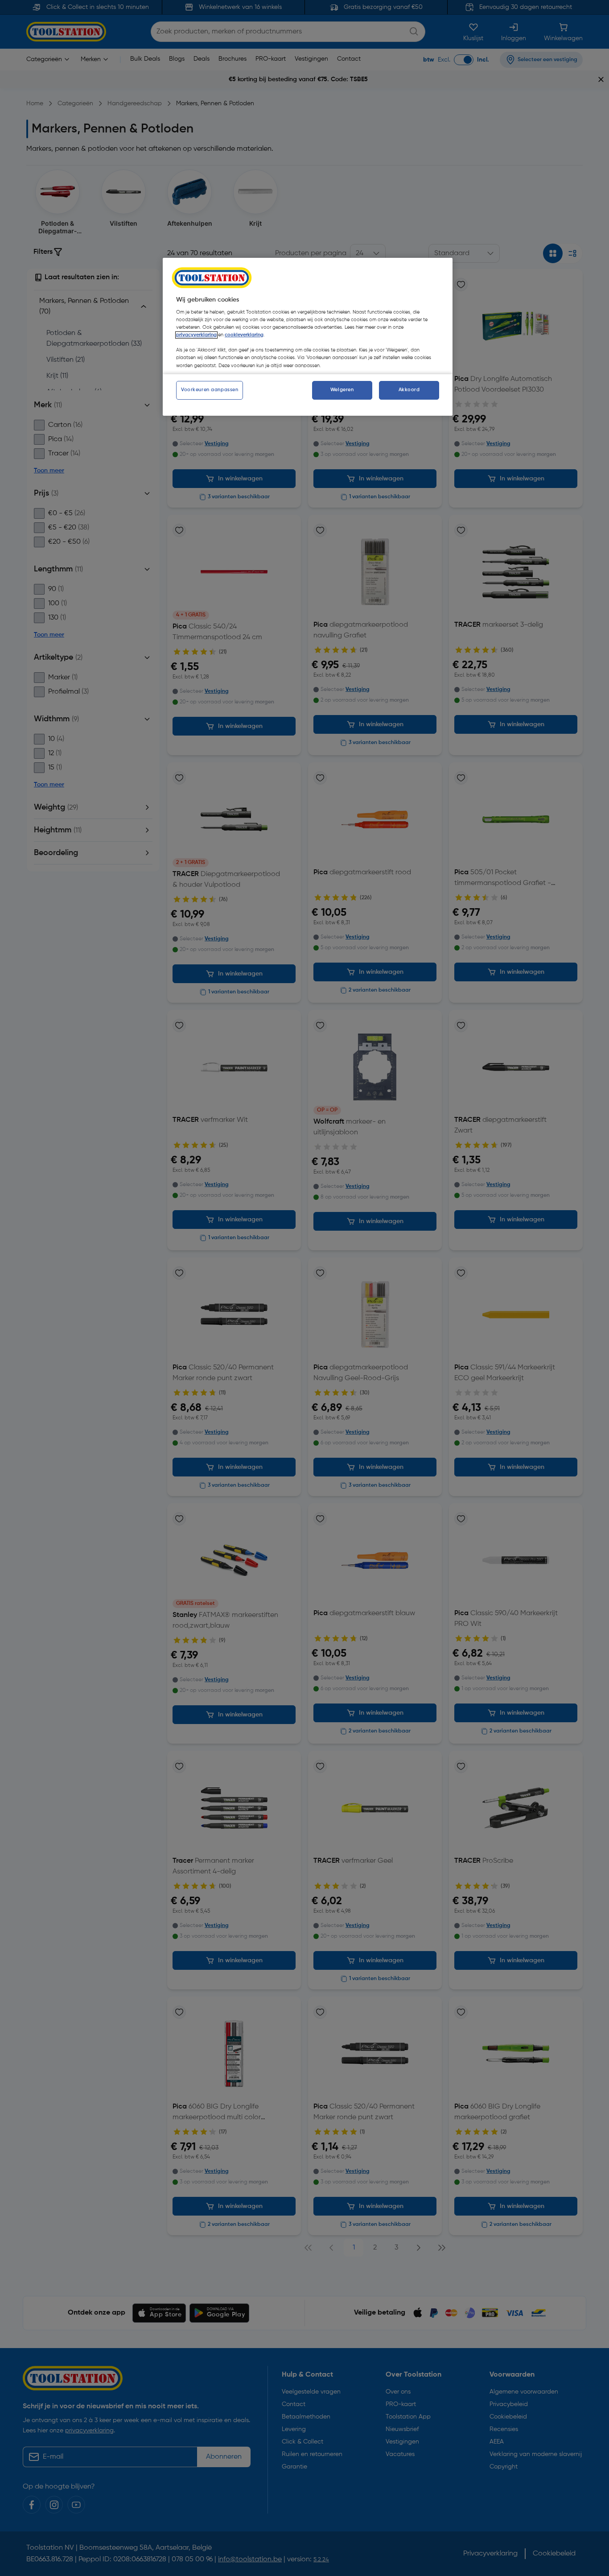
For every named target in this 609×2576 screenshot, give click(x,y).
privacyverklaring (196, 335)
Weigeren (342, 390)
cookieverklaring (244, 335)
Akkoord (409, 390)
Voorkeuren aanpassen (210, 390)
